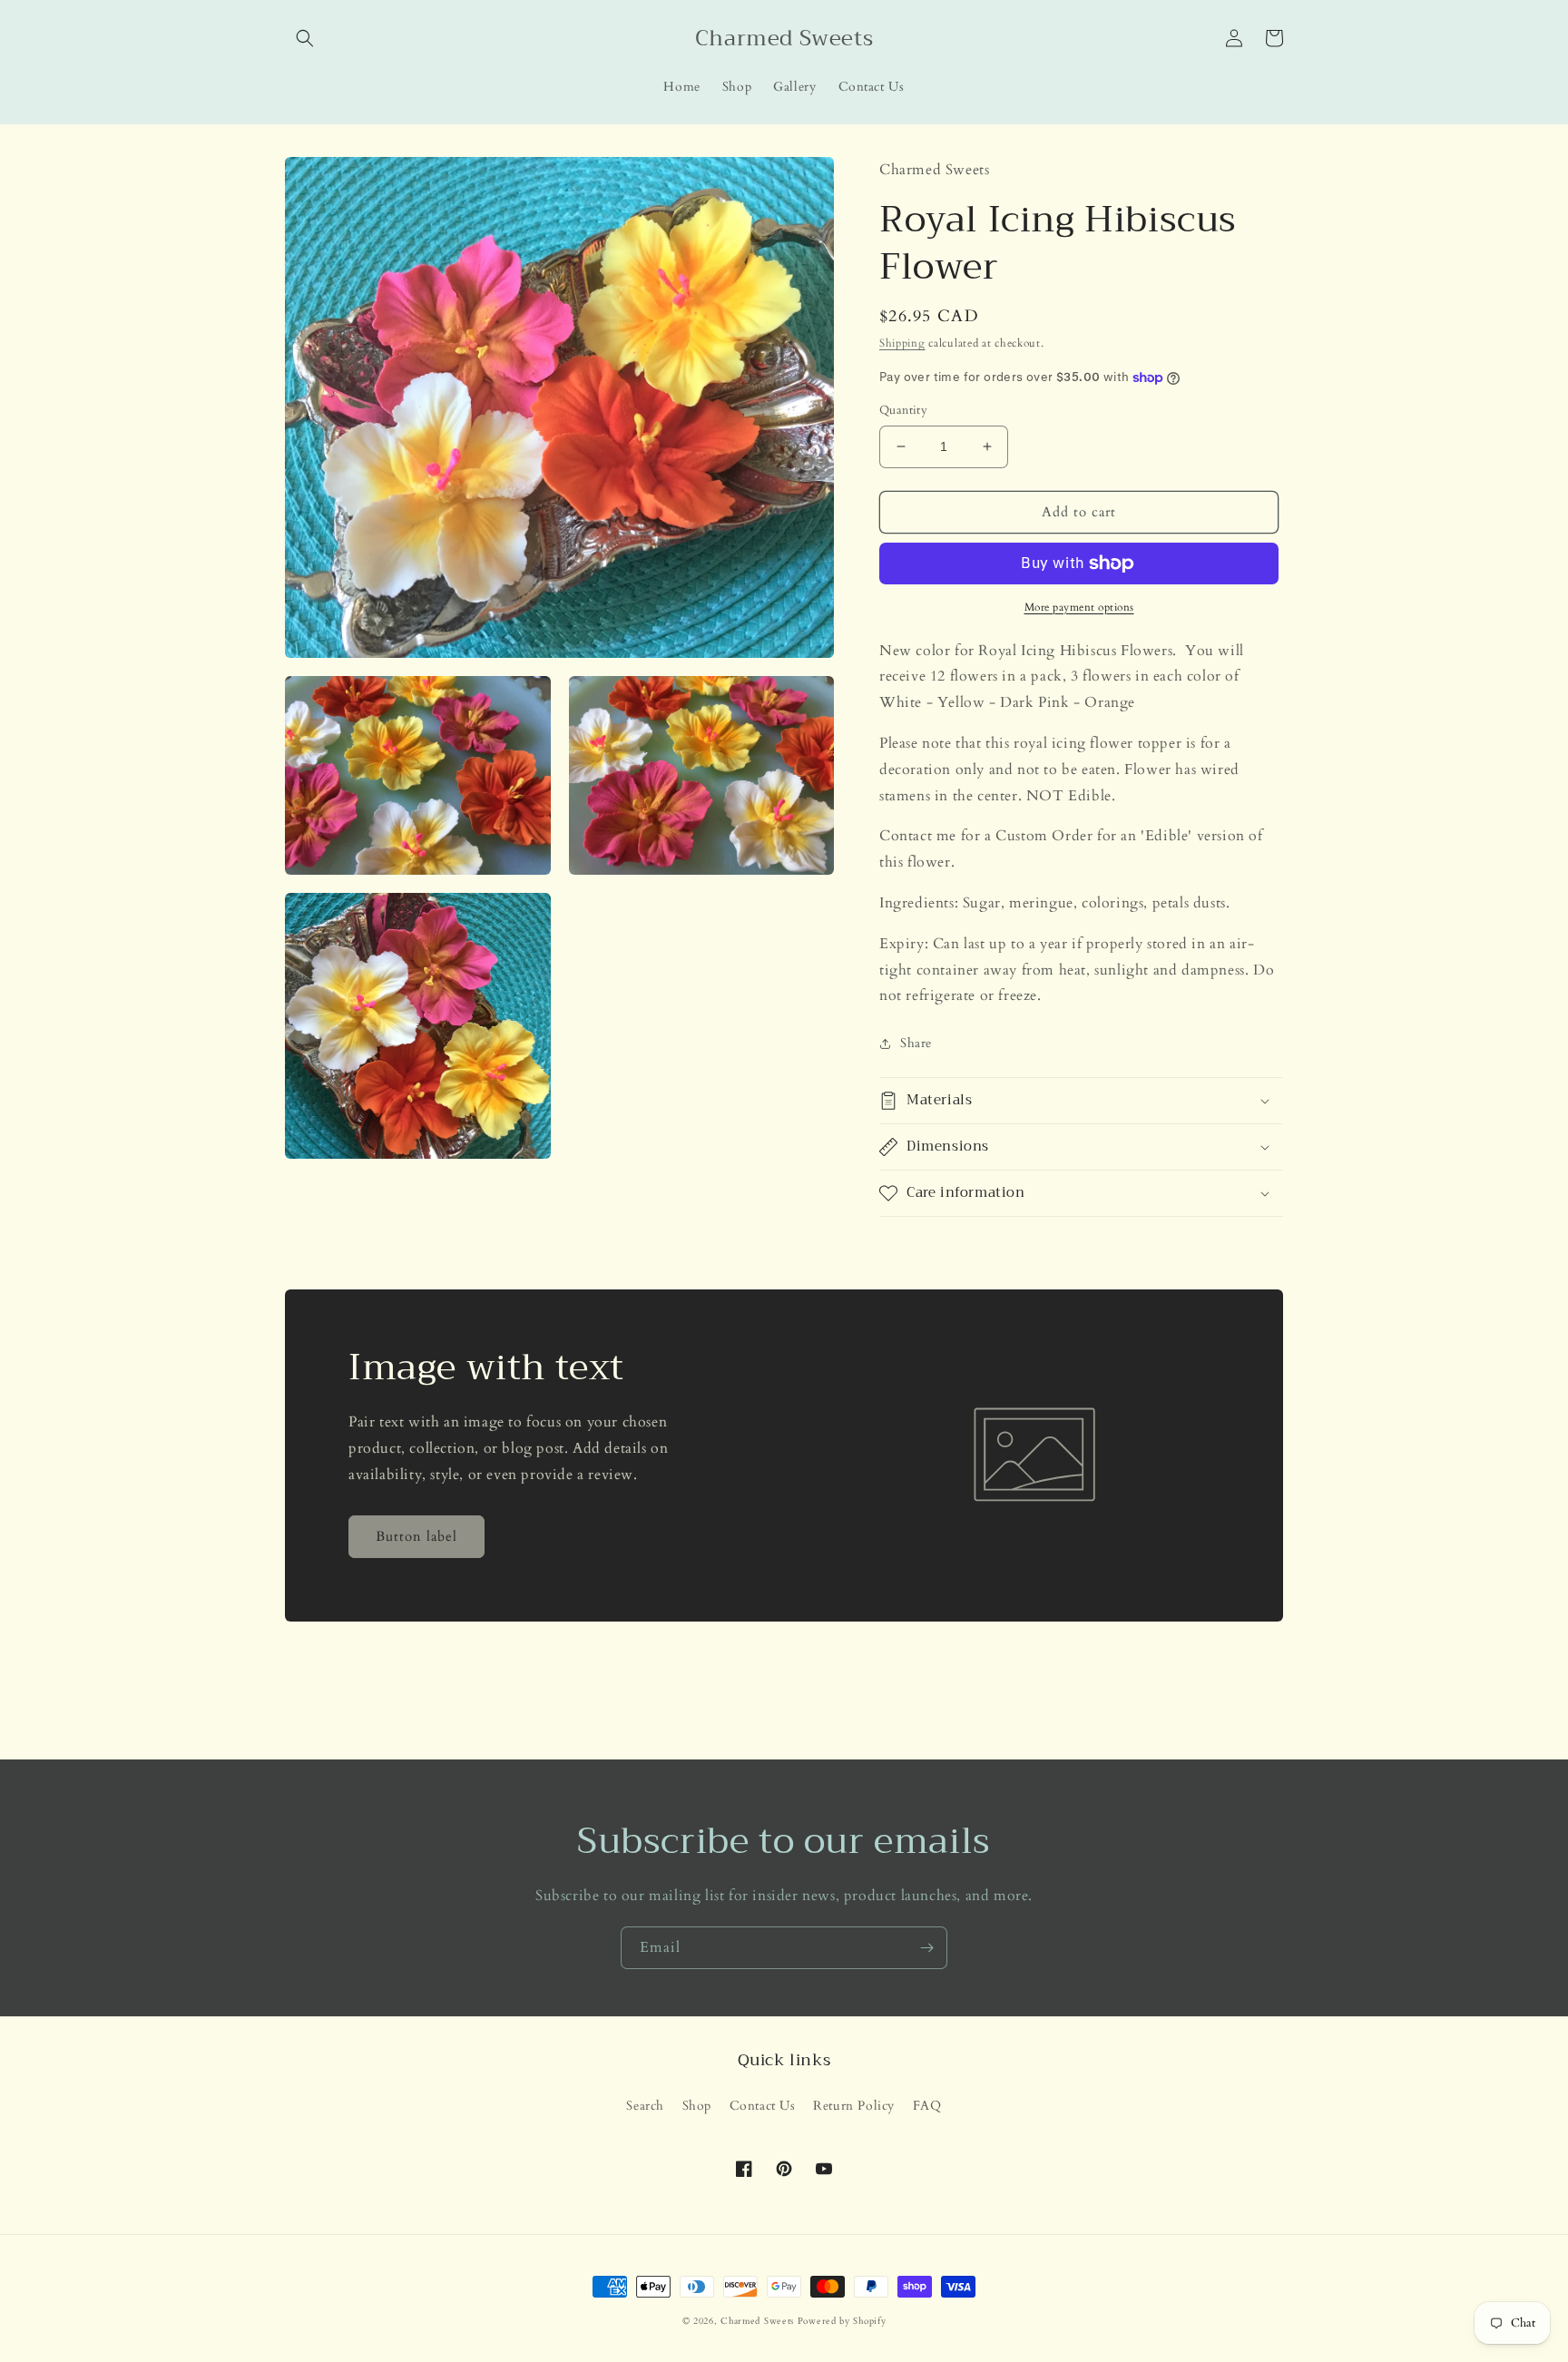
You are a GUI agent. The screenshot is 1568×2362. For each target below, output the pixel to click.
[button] (305, 38)
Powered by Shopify (842, 2321)
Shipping (902, 343)
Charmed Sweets (759, 2321)
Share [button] (916, 1043)
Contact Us (763, 2106)
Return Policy (854, 2106)
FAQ (927, 2106)
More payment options (1079, 607)
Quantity (903, 410)
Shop (697, 2106)
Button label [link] (416, 1536)
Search (645, 2106)
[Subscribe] (926, 1948)
